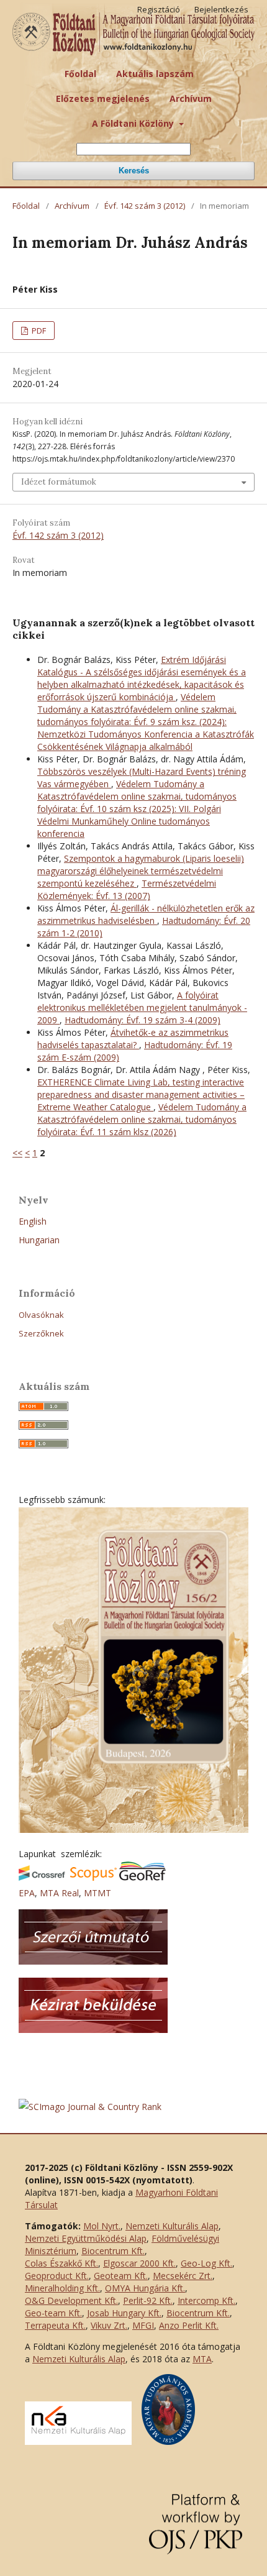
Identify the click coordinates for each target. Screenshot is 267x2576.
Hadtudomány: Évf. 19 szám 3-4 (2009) (143, 1020)
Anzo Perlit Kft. (189, 2325)
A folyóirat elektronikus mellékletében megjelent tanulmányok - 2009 (142, 1007)
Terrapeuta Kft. (55, 2325)
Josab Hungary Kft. (124, 2313)
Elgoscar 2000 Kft (138, 2263)
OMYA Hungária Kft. (145, 2288)
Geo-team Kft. (53, 2313)
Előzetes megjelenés (103, 98)
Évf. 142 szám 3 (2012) (145, 206)
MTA (202, 2359)
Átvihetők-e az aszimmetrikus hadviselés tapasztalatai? (133, 1039)
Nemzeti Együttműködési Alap (86, 2238)
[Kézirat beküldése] (93, 2030)
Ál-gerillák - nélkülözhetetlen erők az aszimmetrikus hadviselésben (146, 914)
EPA (27, 1893)
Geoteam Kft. (121, 2276)
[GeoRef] (143, 1877)
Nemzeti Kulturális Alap (172, 2226)
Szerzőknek (41, 1333)
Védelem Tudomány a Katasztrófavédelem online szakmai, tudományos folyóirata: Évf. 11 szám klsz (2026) (142, 1119)
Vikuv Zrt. (109, 2325)
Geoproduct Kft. (57, 2276)
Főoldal (80, 74)
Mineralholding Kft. (62, 2288)
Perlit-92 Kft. (148, 2300)
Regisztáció (159, 9)
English (33, 1221)
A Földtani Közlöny (134, 123)
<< (17, 1153)
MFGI (143, 2325)
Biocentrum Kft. (113, 2251)
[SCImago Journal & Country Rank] (90, 2107)
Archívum (191, 98)
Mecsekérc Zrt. (183, 2276)
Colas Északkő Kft (61, 2263)
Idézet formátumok (59, 482)
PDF (38, 331)
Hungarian (39, 1240)
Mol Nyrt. (102, 2226)
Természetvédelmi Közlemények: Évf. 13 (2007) (127, 889)
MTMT (97, 1893)
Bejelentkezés (221, 9)
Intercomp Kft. (206, 2300)
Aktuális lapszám (155, 74)
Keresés (134, 171)
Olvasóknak (41, 1315)
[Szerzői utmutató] (93, 1961)
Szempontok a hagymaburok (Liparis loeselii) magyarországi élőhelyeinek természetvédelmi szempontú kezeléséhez (141, 871)
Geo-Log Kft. (206, 2263)
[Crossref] (42, 1877)
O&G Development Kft (70, 2300)
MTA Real (59, 1893)
